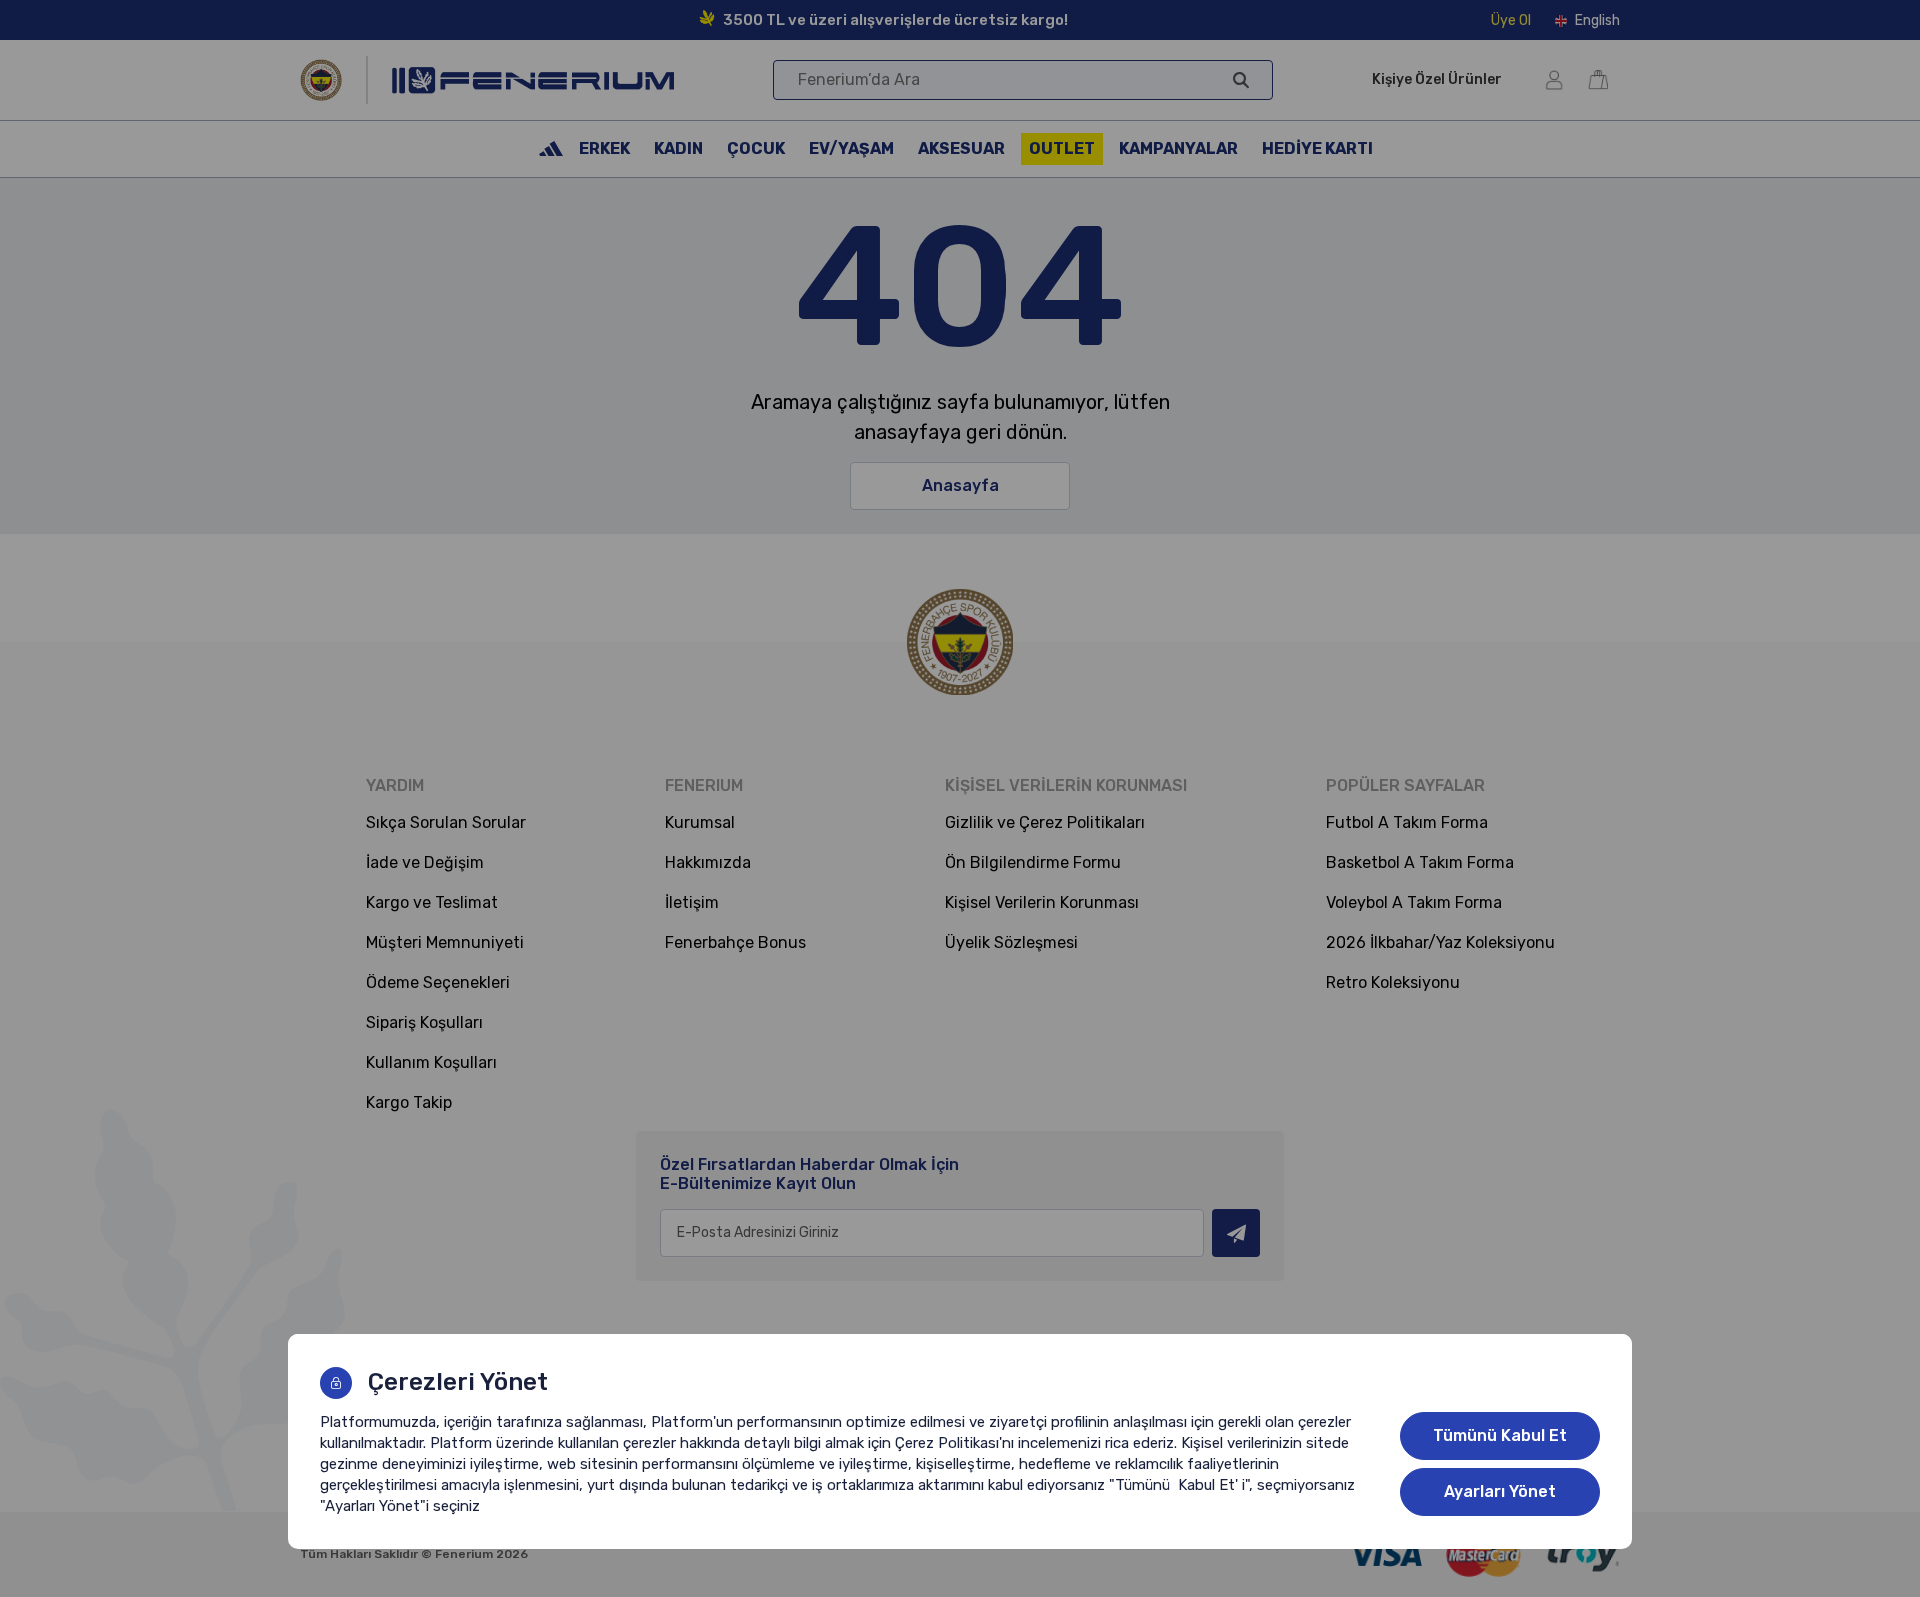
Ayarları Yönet (1500, 1491)
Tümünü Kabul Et (1500, 1435)
